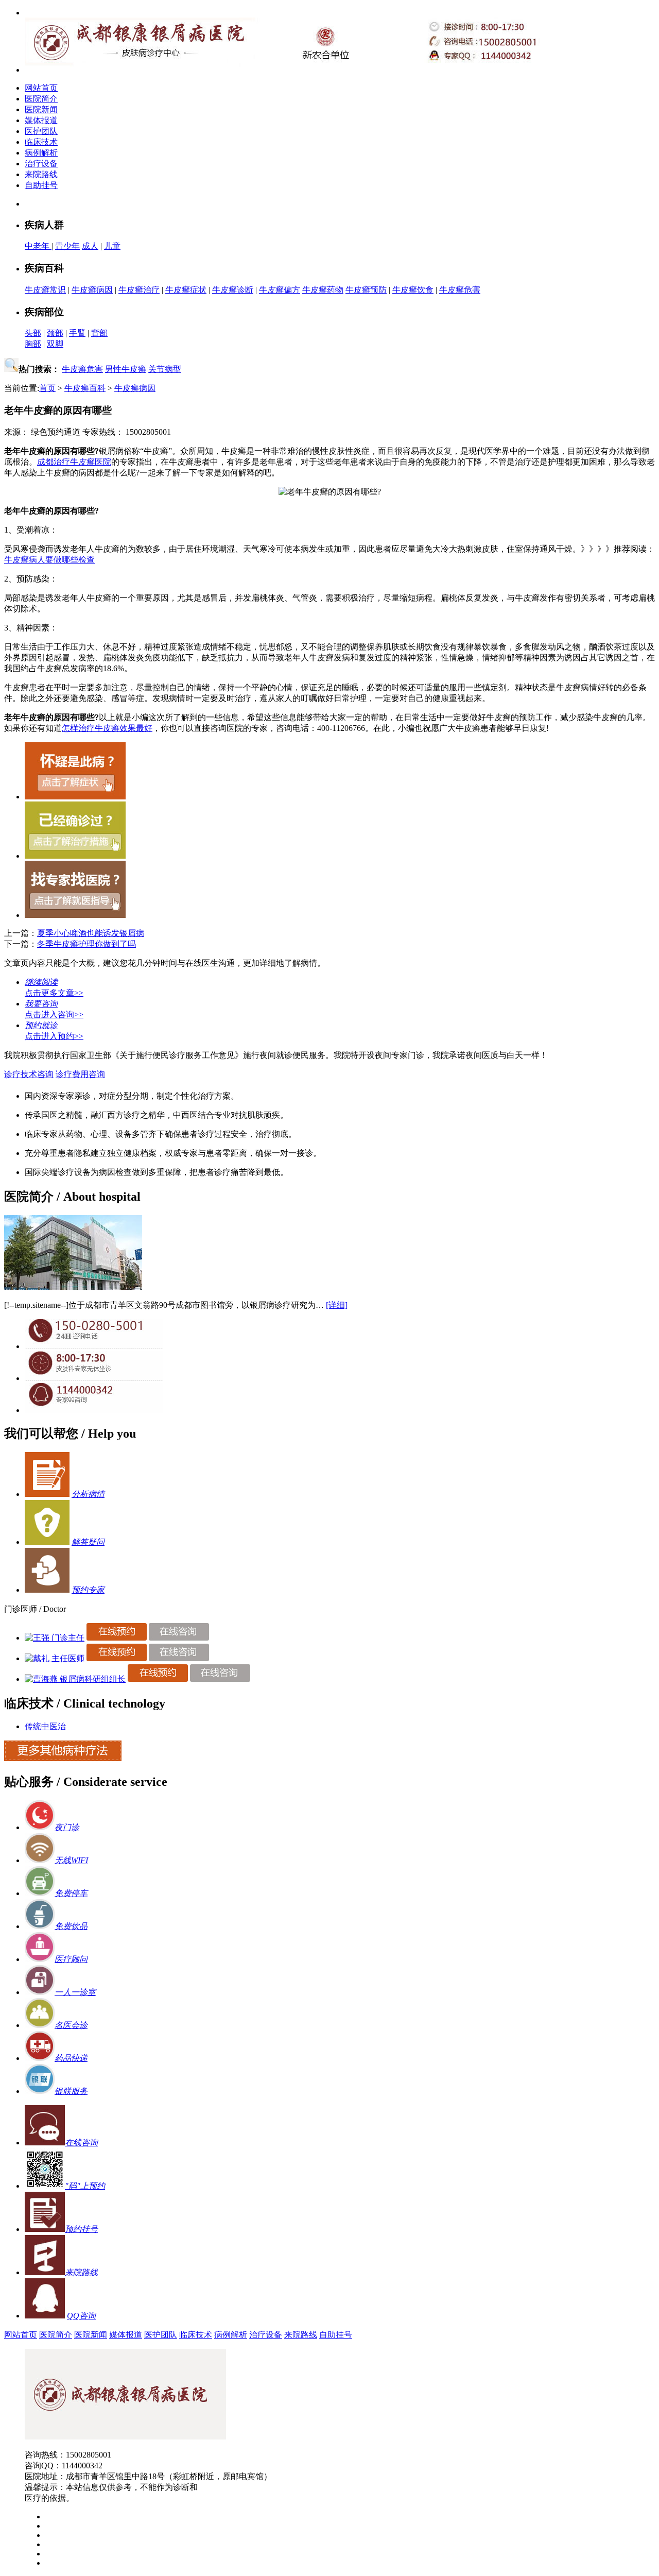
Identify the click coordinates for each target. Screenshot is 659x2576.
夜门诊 (67, 1827)
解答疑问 (88, 1542)
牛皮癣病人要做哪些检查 (49, 560)
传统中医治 (45, 1726)
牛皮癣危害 (460, 290)
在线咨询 (81, 2143)
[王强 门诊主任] (55, 1638)
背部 (99, 333)
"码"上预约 (85, 2186)
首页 (47, 388)
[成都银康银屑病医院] (125, 2437)
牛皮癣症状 (186, 290)
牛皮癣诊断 (233, 290)
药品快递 (71, 2058)
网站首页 (41, 88)
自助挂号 (41, 185)
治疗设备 (41, 164)
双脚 (55, 344)
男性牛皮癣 (126, 369)
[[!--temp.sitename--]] (73, 1287)
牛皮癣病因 (92, 290)
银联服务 (71, 2091)
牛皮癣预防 (366, 290)
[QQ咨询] (94, 1410)
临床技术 (41, 142)
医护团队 (41, 131)
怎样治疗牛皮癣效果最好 (107, 728)
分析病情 (88, 1494)
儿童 (112, 246)
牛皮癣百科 (85, 388)
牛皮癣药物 (323, 290)
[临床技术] (63, 1758)
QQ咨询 (81, 2316)
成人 (90, 246)
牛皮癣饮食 (413, 290)
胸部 (33, 344)
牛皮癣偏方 (280, 290)
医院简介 (41, 99)
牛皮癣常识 (45, 290)
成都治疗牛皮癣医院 (74, 462)
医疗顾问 (71, 1959)
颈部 (55, 333)
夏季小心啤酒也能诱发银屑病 (91, 933)
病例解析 (41, 153)
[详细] (337, 1305)
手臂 (77, 333)
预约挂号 (81, 2229)
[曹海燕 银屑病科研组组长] (75, 1679)
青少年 (67, 246)
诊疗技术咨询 (29, 1074)
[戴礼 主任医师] (55, 1658)
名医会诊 (71, 2025)
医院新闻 (41, 109)
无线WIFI (71, 1860)
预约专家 (88, 1590)
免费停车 (71, 1893)
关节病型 (165, 369)
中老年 (38, 246)
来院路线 (41, 174)
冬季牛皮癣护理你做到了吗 (86, 944)
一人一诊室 (75, 1992)
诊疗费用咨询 (80, 1074)
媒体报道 (41, 120)
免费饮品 (71, 1926)
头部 (33, 333)
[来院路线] (45, 2272)
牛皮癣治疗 (139, 290)
